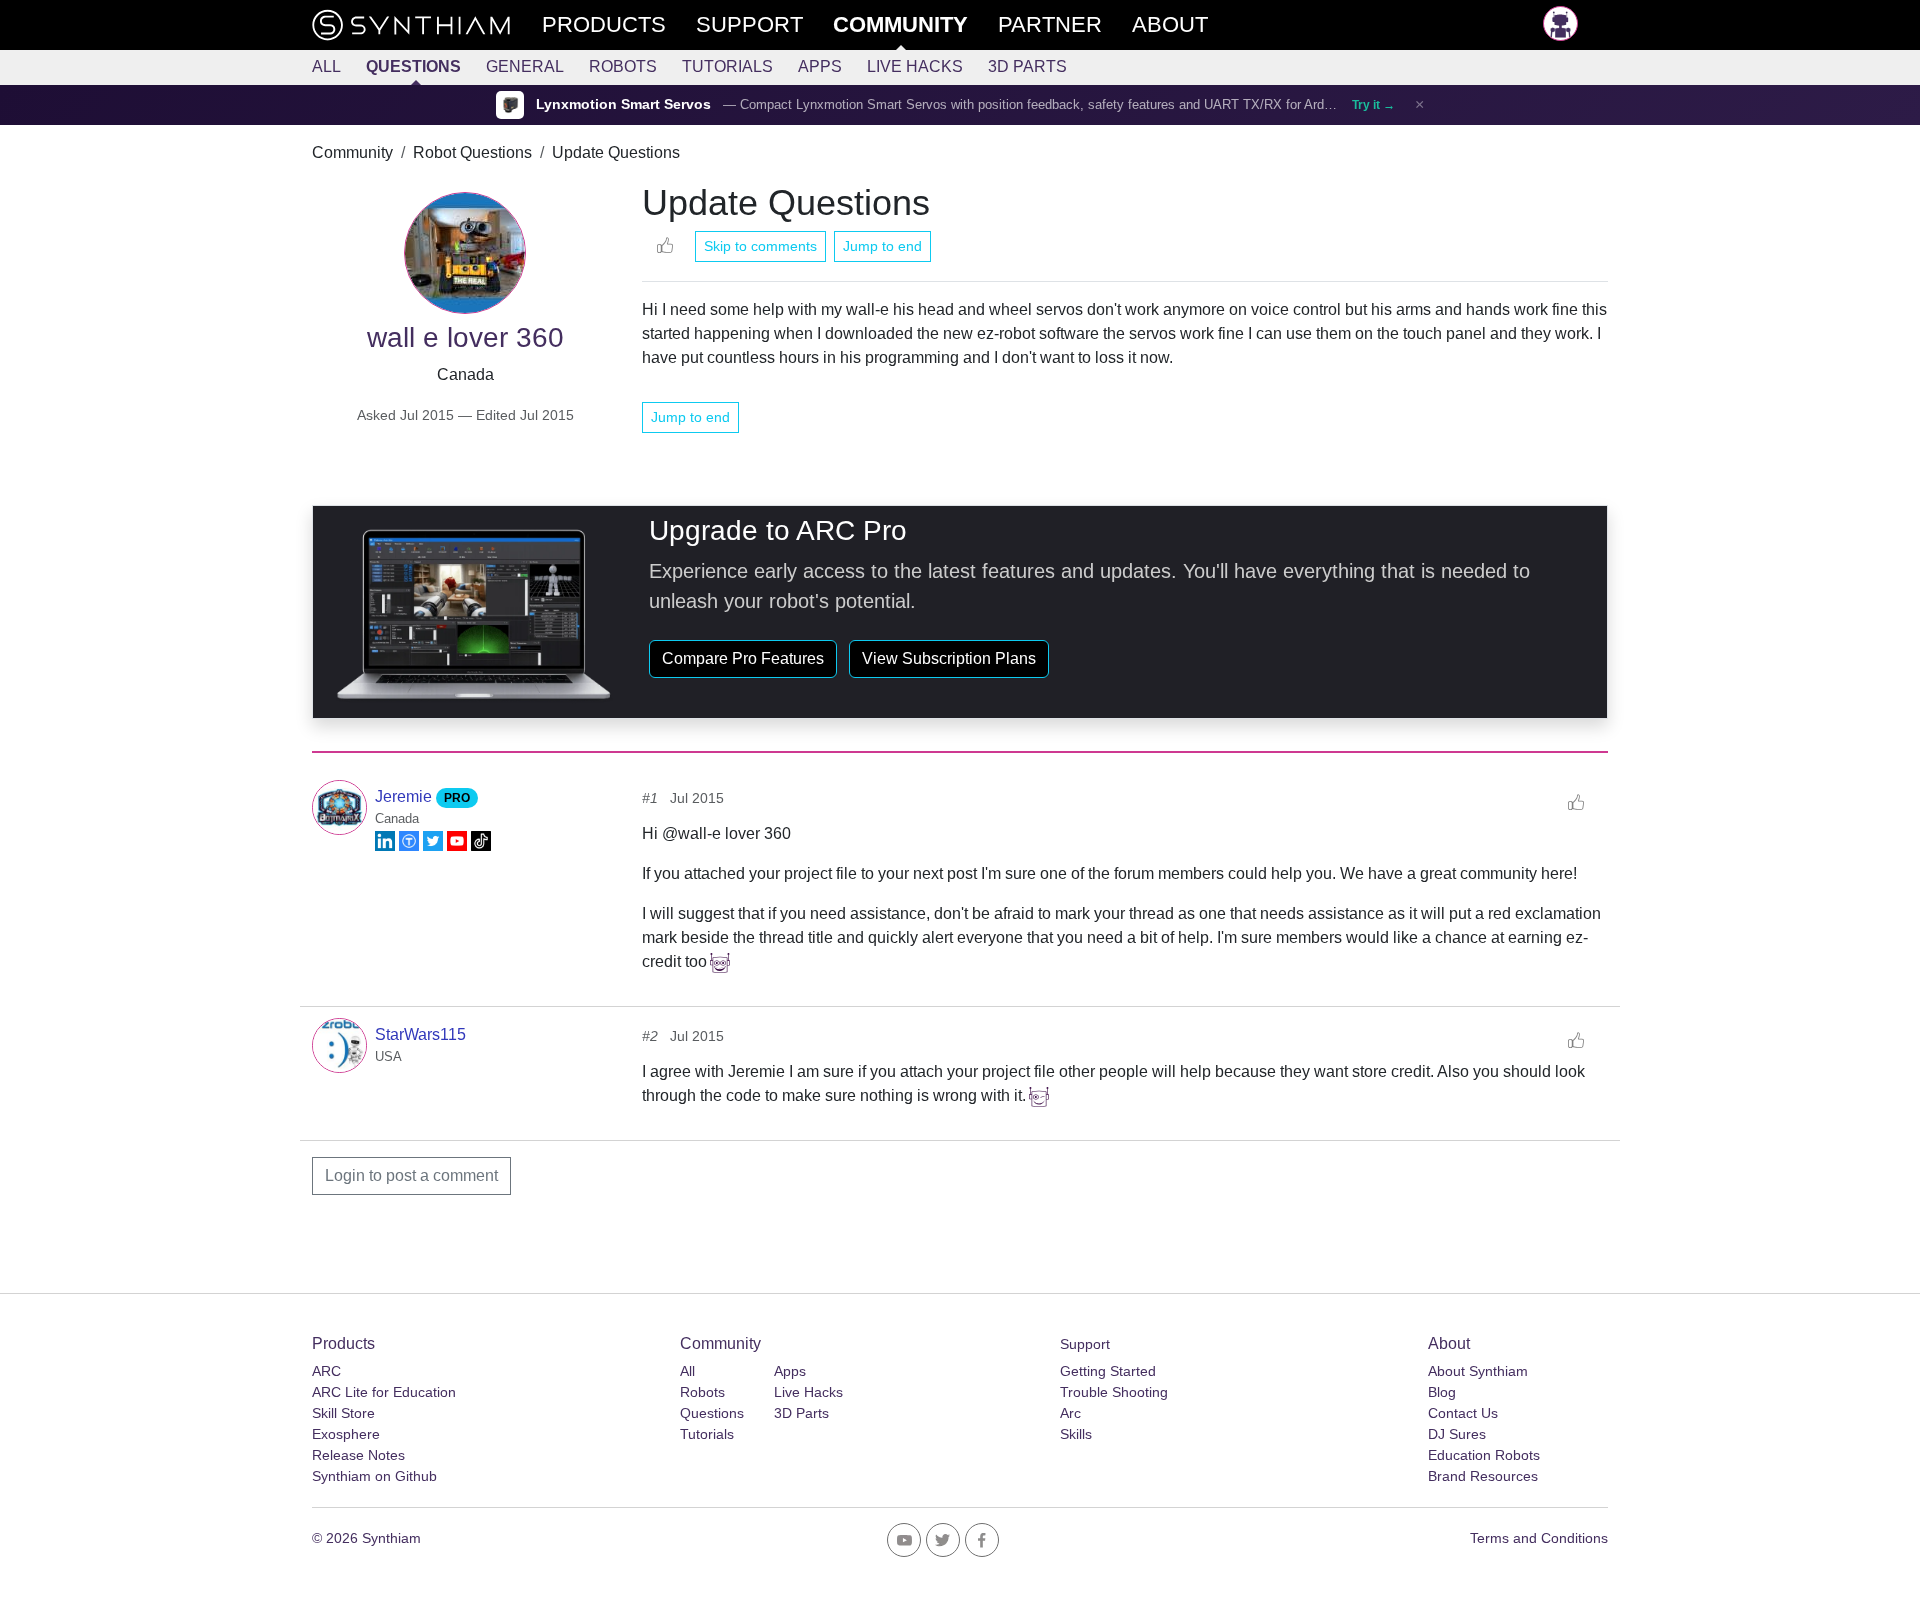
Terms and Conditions (1539, 1538)
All (326, 66)
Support (1085, 1344)
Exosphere (346, 1434)
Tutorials (727, 66)
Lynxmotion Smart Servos (623, 104)
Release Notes (358, 1455)
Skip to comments (760, 246)
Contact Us (1463, 1413)
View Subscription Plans (949, 658)
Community (352, 152)
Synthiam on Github (374, 1476)
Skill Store (343, 1413)
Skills (1076, 1434)
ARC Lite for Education (384, 1392)
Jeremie (405, 796)
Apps (820, 66)
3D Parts (1027, 66)
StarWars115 (420, 1034)
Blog (1442, 1392)
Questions (413, 66)
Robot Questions (472, 152)
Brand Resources (1483, 1476)
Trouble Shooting (1114, 1392)
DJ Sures (1457, 1434)
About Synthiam (1478, 1371)
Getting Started (1108, 1371)
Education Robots (1484, 1455)
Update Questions (616, 152)
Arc (1070, 1413)
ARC (326, 1371)
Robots (623, 66)
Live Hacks (915, 66)
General (525, 66)
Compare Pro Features (743, 658)
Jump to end (882, 246)
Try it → (1373, 105)
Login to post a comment (411, 1175)
